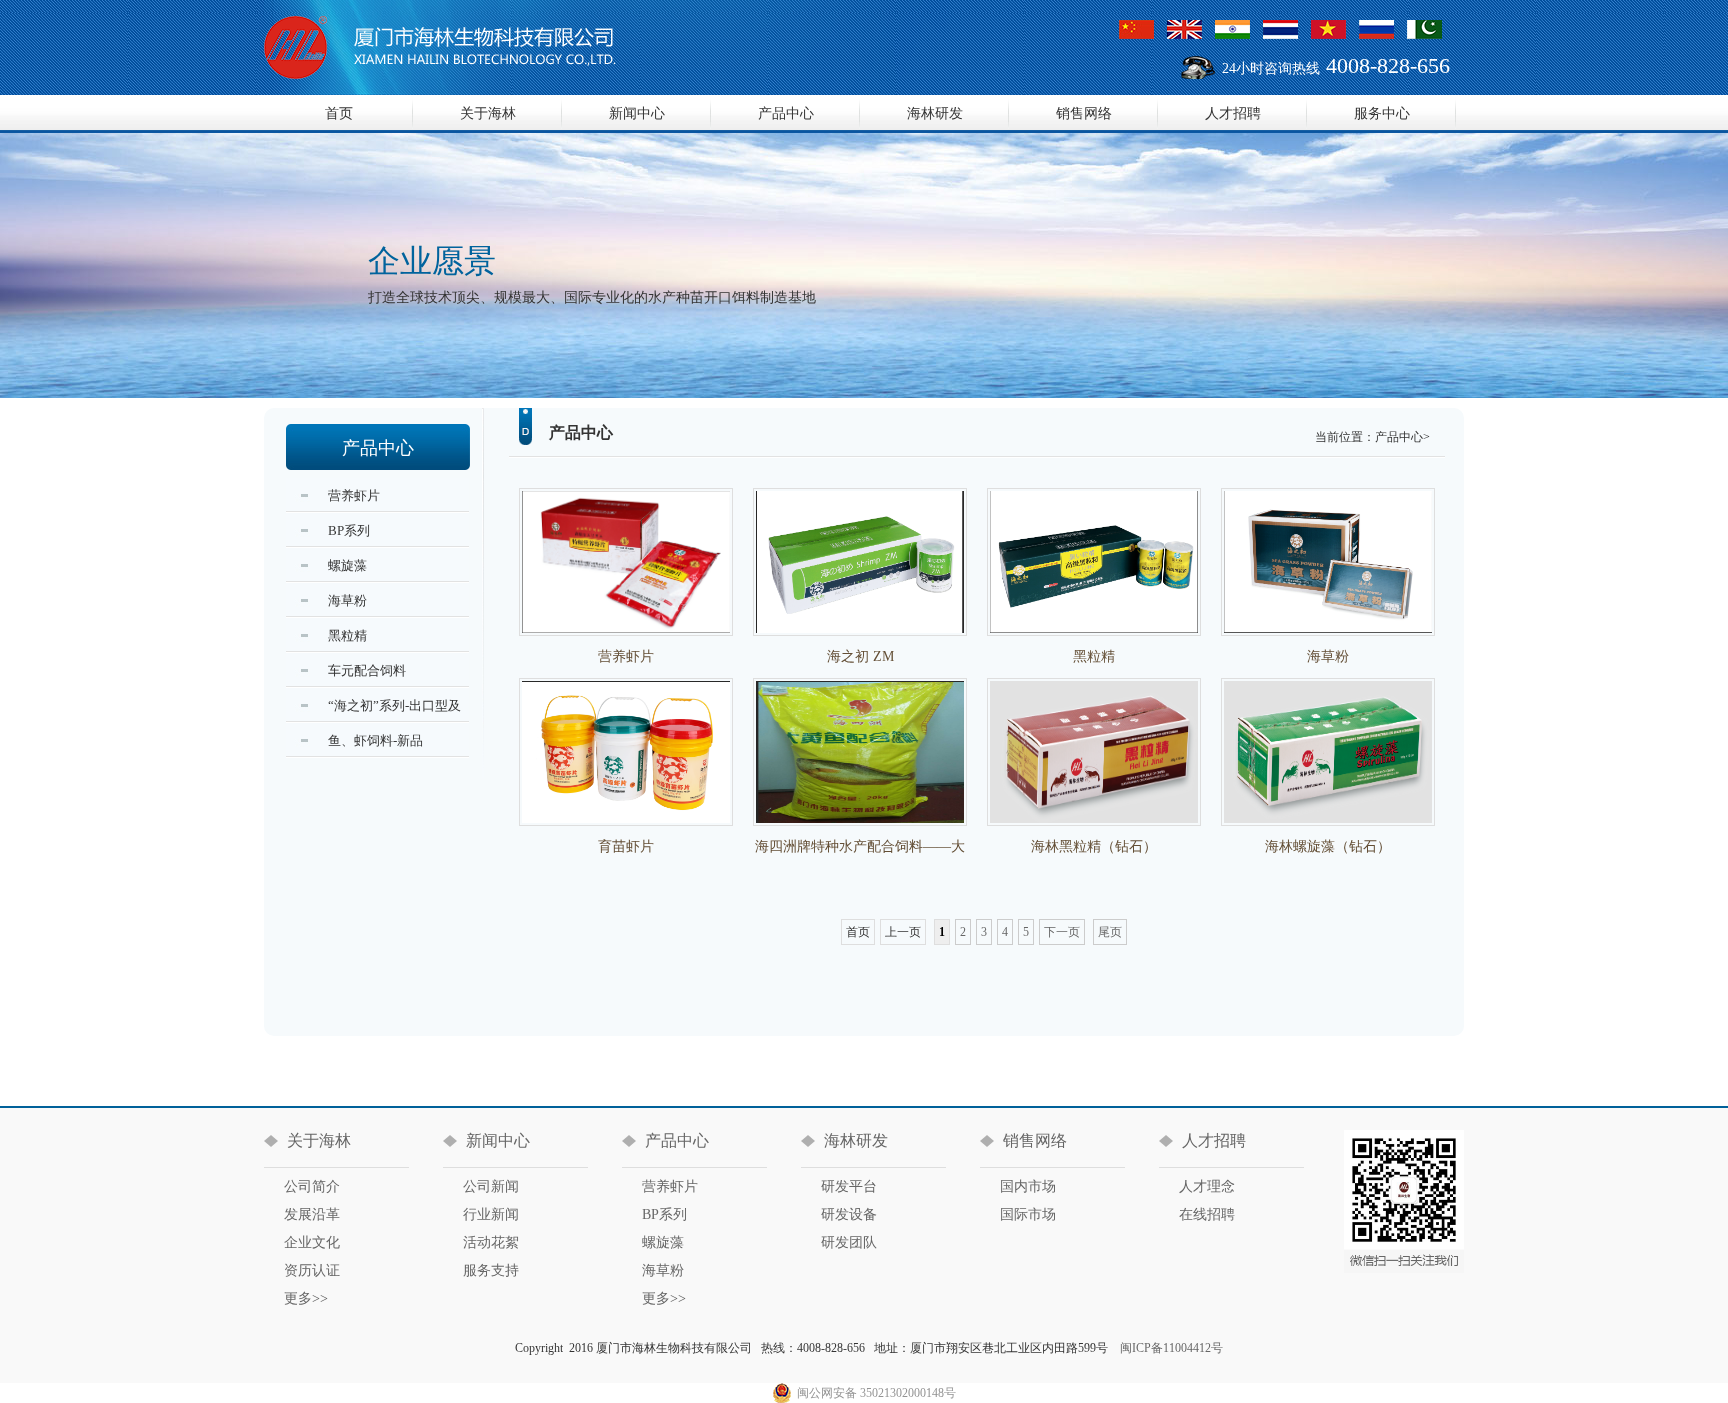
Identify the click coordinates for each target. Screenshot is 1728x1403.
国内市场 (1028, 1186)
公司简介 (312, 1186)
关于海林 (488, 113)
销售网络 (1084, 113)
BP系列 (664, 1214)
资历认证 (312, 1270)
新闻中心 (637, 113)
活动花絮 (491, 1242)
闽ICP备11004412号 (1171, 1348)
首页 (339, 113)
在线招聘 (1207, 1214)
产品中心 (786, 113)
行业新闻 (491, 1214)
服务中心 (1382, 113)
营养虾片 (670, 1186)
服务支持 (491, 1270)
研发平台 (849, 1186)
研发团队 (849, 1242)
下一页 (1062, 932)
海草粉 (663, 1270)
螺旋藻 (663, 1242)
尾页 (1110, 932)
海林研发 (935, 113)
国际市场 (1028, 1214)
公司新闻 (491, 1186)
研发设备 (849, 1214)
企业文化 (312, 1242)
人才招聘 (1233, 113)
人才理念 (1207, 1186)
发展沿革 (312, 1214)
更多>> (306, 1298)
